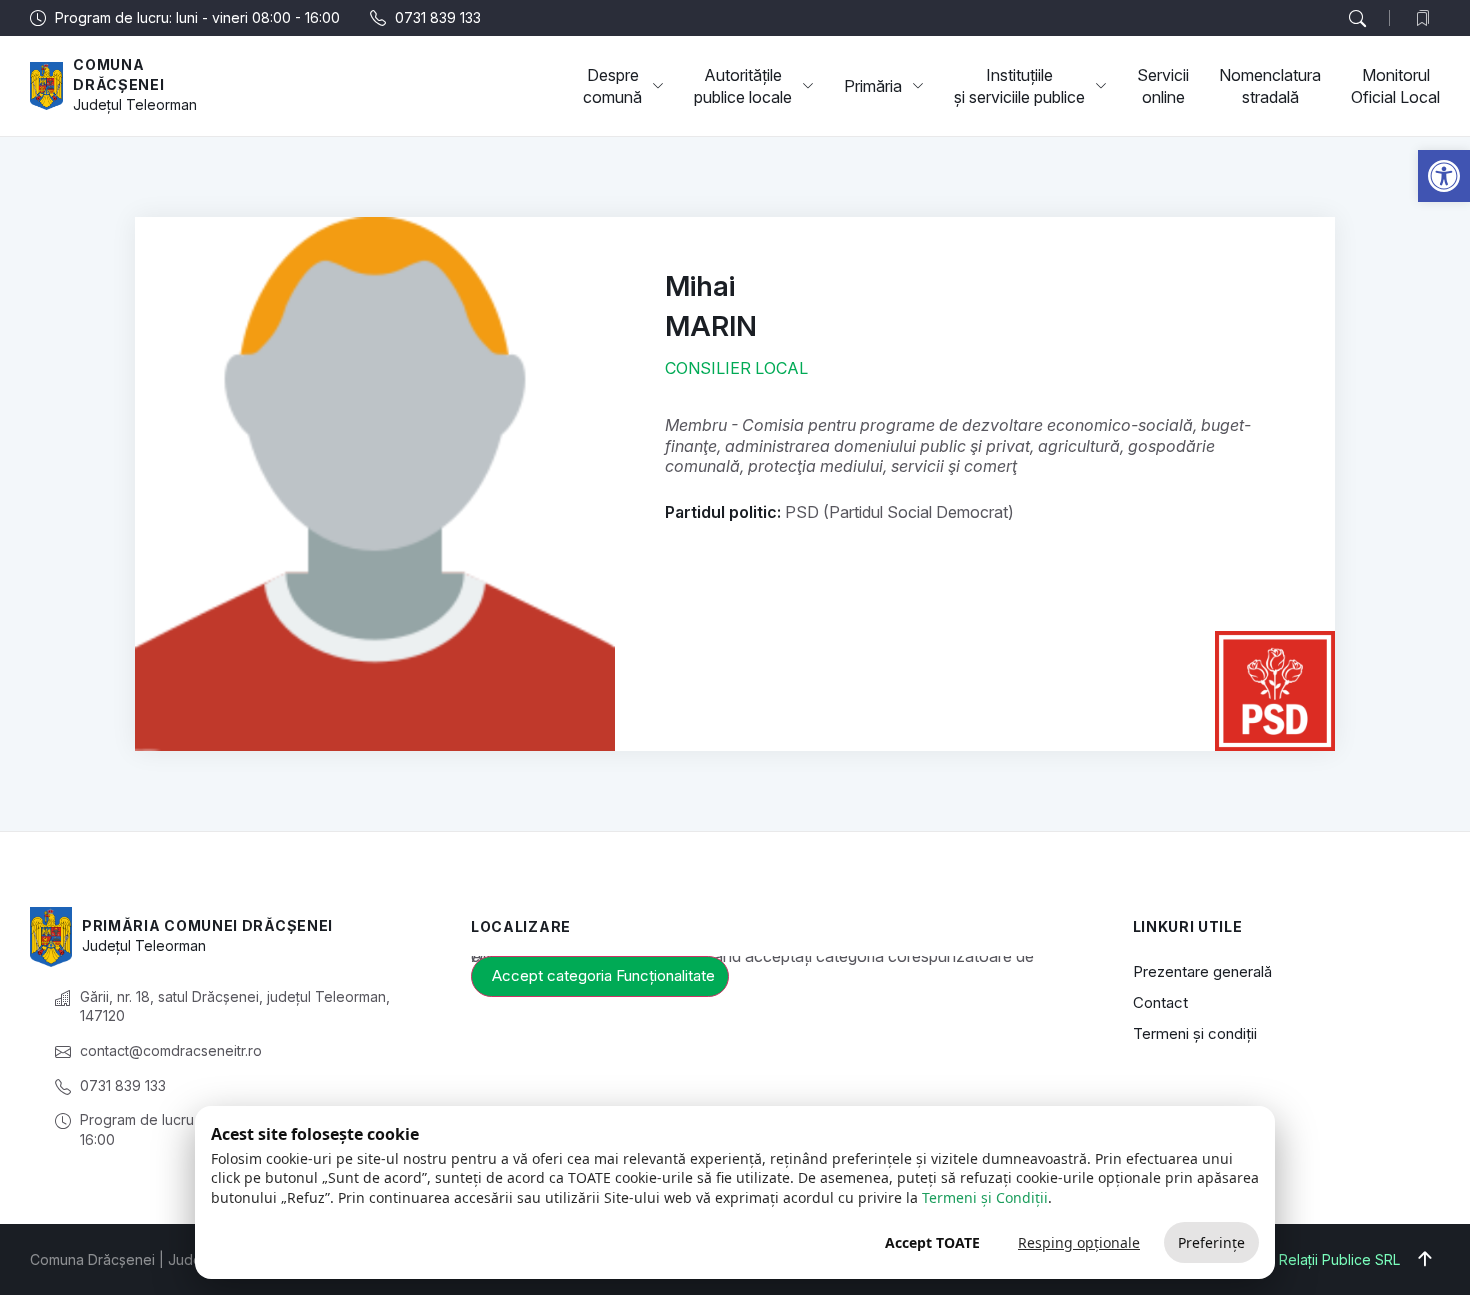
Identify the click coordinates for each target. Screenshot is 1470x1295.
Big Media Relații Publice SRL (1304, 1259)
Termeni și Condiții (985, 1197)
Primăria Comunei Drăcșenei (207, 925)
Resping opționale (1079, 1242)
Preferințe (1211, 1242)
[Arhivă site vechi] (1427, 18)
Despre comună (612, 86)
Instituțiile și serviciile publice (1019, 86)
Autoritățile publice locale (743, 86)
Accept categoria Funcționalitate (603, 975)
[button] (1444, 176)
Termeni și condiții (1195, 1033)
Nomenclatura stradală (1270, 86)
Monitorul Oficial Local (1395, 86)
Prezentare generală (1202, 971)
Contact (1160, 1002)
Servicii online (1163, 86)
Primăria (873, 86)
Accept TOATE (932, 1242)
